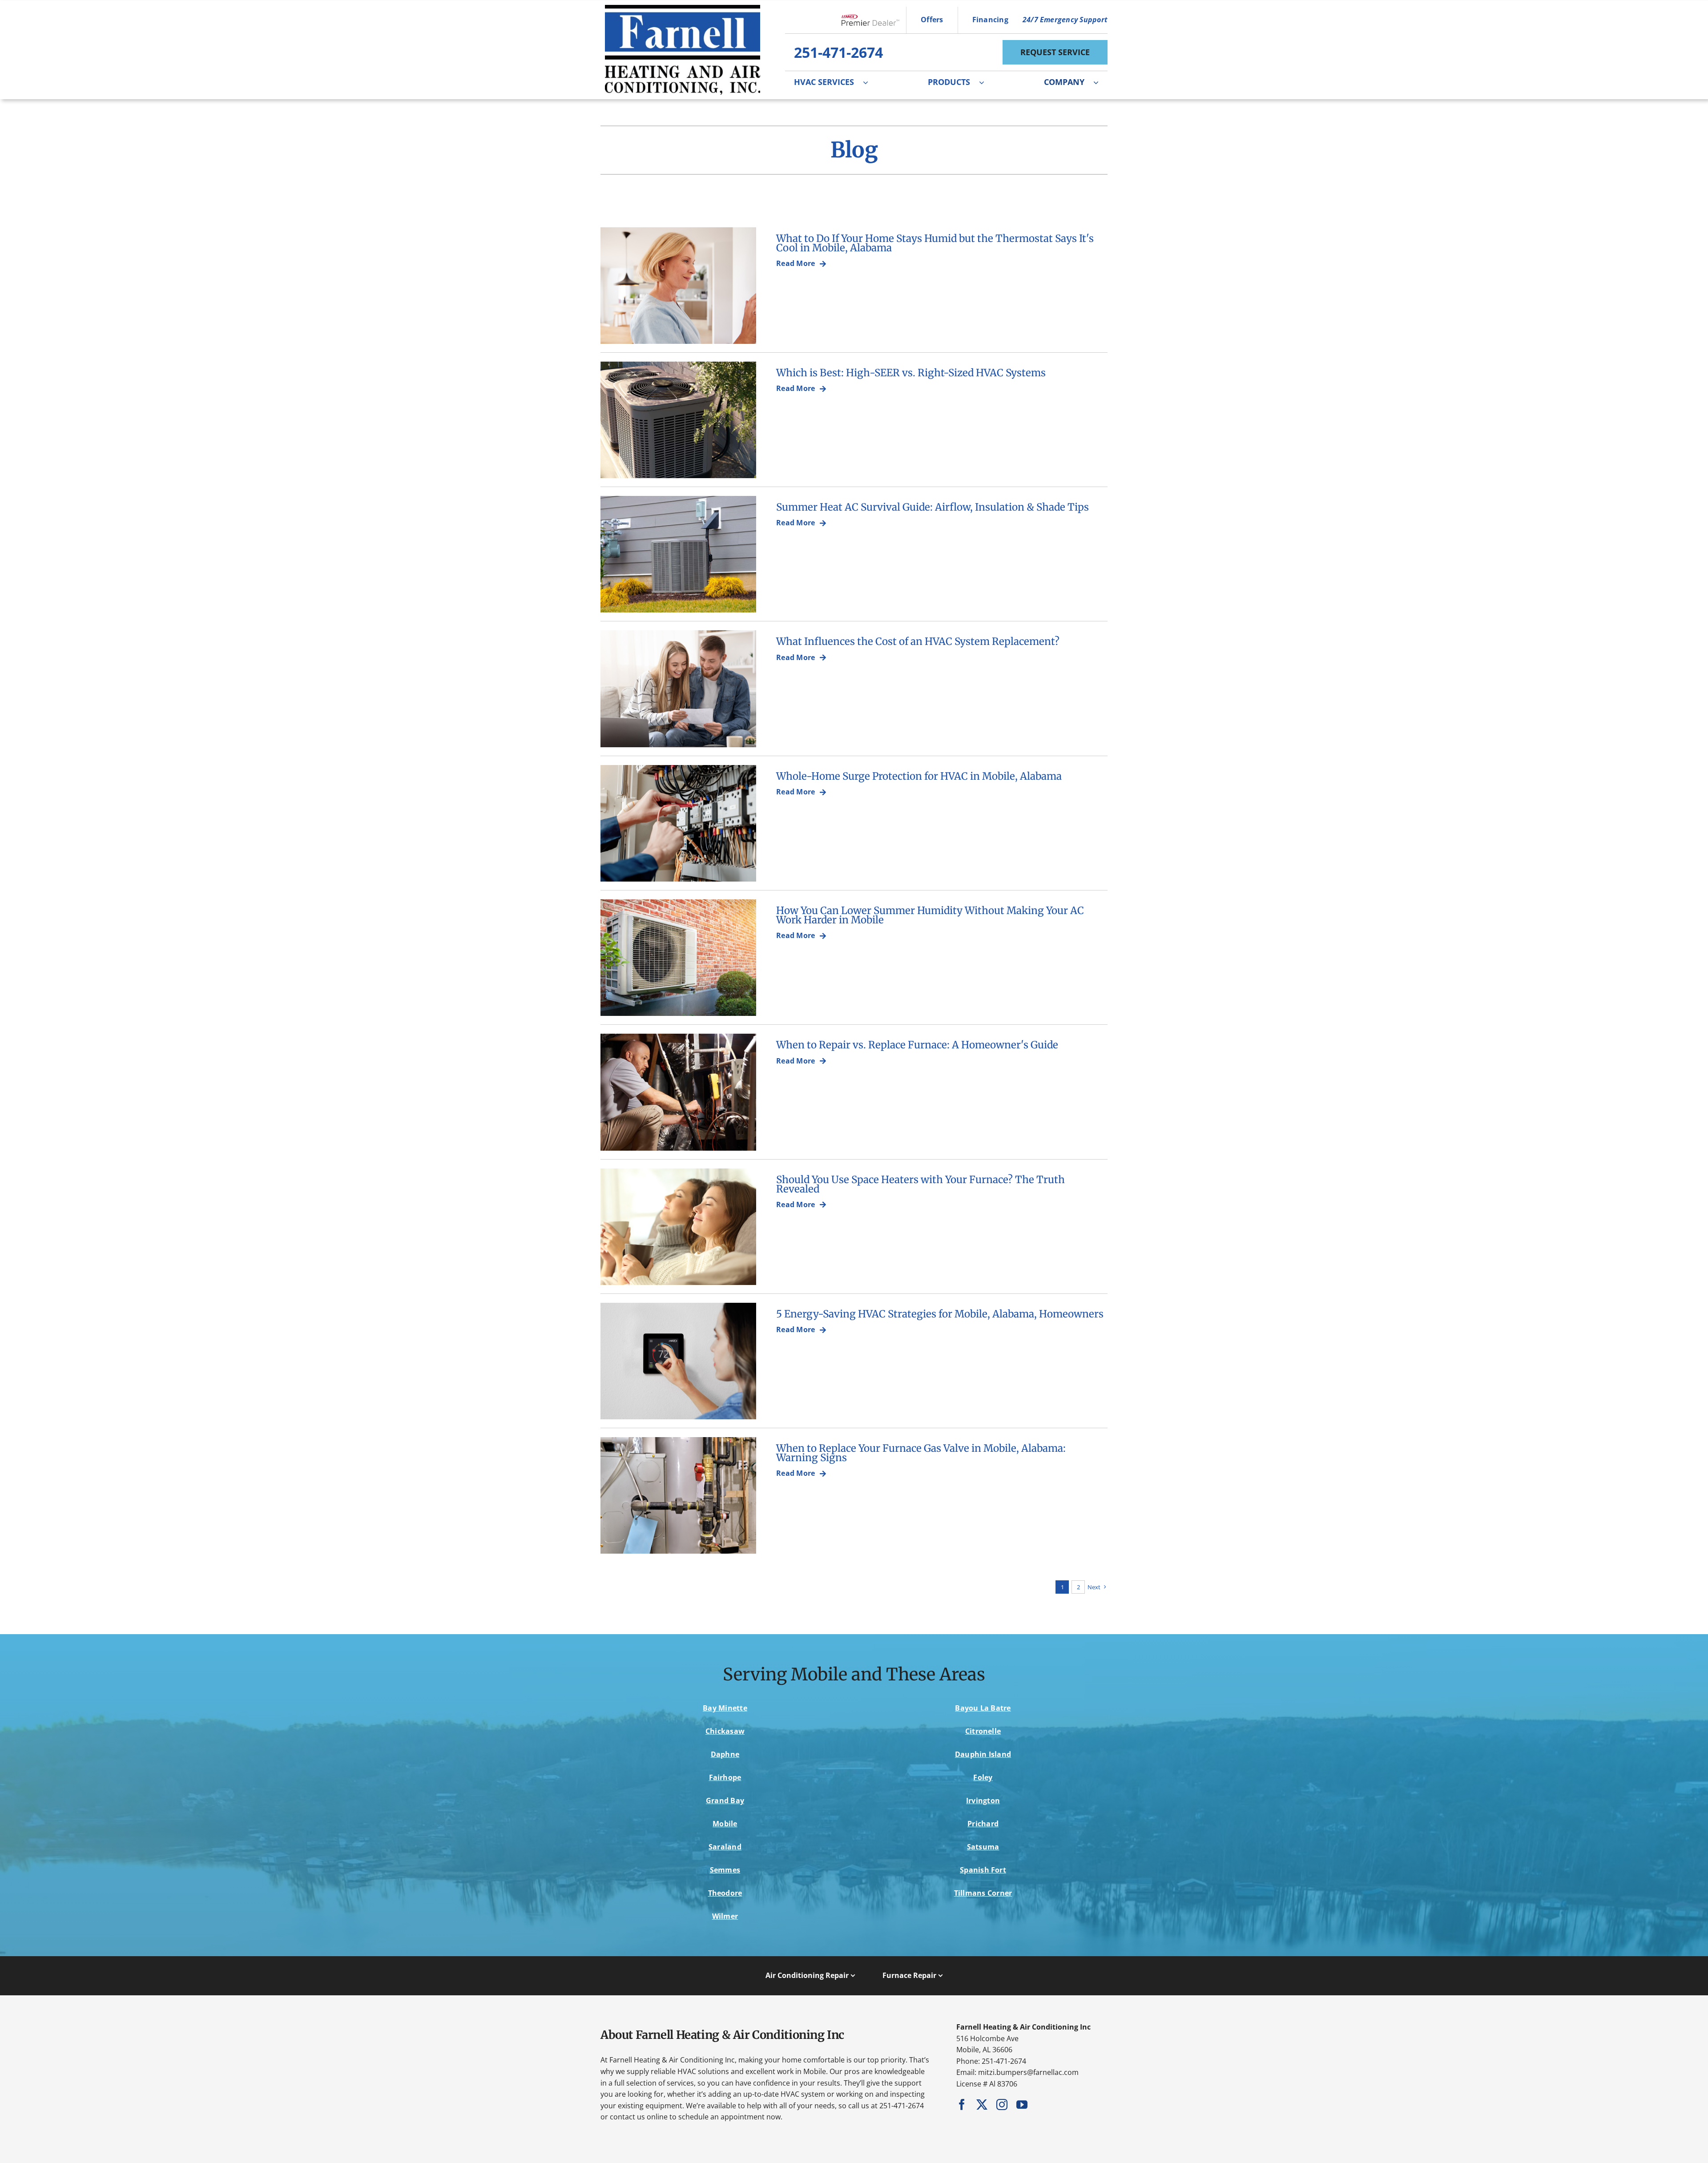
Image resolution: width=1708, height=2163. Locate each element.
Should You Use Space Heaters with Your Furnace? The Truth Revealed (920, 1184)
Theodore (725, 1893)
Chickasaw (725, 1731)
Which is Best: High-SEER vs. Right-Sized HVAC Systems (911, 373)
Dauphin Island (983, 1754)
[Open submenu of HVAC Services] (870, 82)
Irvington (983, 1800)
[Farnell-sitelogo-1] (683, 8)
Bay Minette (725, 1708)
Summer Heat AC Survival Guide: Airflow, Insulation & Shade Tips (933, 507)
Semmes (725, 1870)
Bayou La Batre (983, 1708)
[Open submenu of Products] (986, 82)
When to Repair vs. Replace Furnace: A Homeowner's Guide (917, 1045)
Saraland (725, 1847)
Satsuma (983, 1847)
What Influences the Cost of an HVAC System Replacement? (918, 641)
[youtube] (1022, 2105)
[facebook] (962, 2105)
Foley (983, 1777)
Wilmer (725, 1916)
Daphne (725, 1754)
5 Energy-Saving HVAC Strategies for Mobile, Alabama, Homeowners (940, 1314)
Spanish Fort (983, 1870)
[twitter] (982, 2105)
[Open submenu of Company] (1100, 82)
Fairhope (725, 1777)
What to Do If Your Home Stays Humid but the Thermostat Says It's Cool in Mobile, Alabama (935, 243)
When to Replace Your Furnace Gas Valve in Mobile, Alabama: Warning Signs (921, 1453)
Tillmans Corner (983, 1893)
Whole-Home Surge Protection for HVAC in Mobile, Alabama (919, 776)
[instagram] (1002, 2105)
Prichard (983, 1824)
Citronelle (983, 1731)
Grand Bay (725, 1800)
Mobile (725, 1824)
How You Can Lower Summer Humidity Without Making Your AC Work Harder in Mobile (930, 915)
